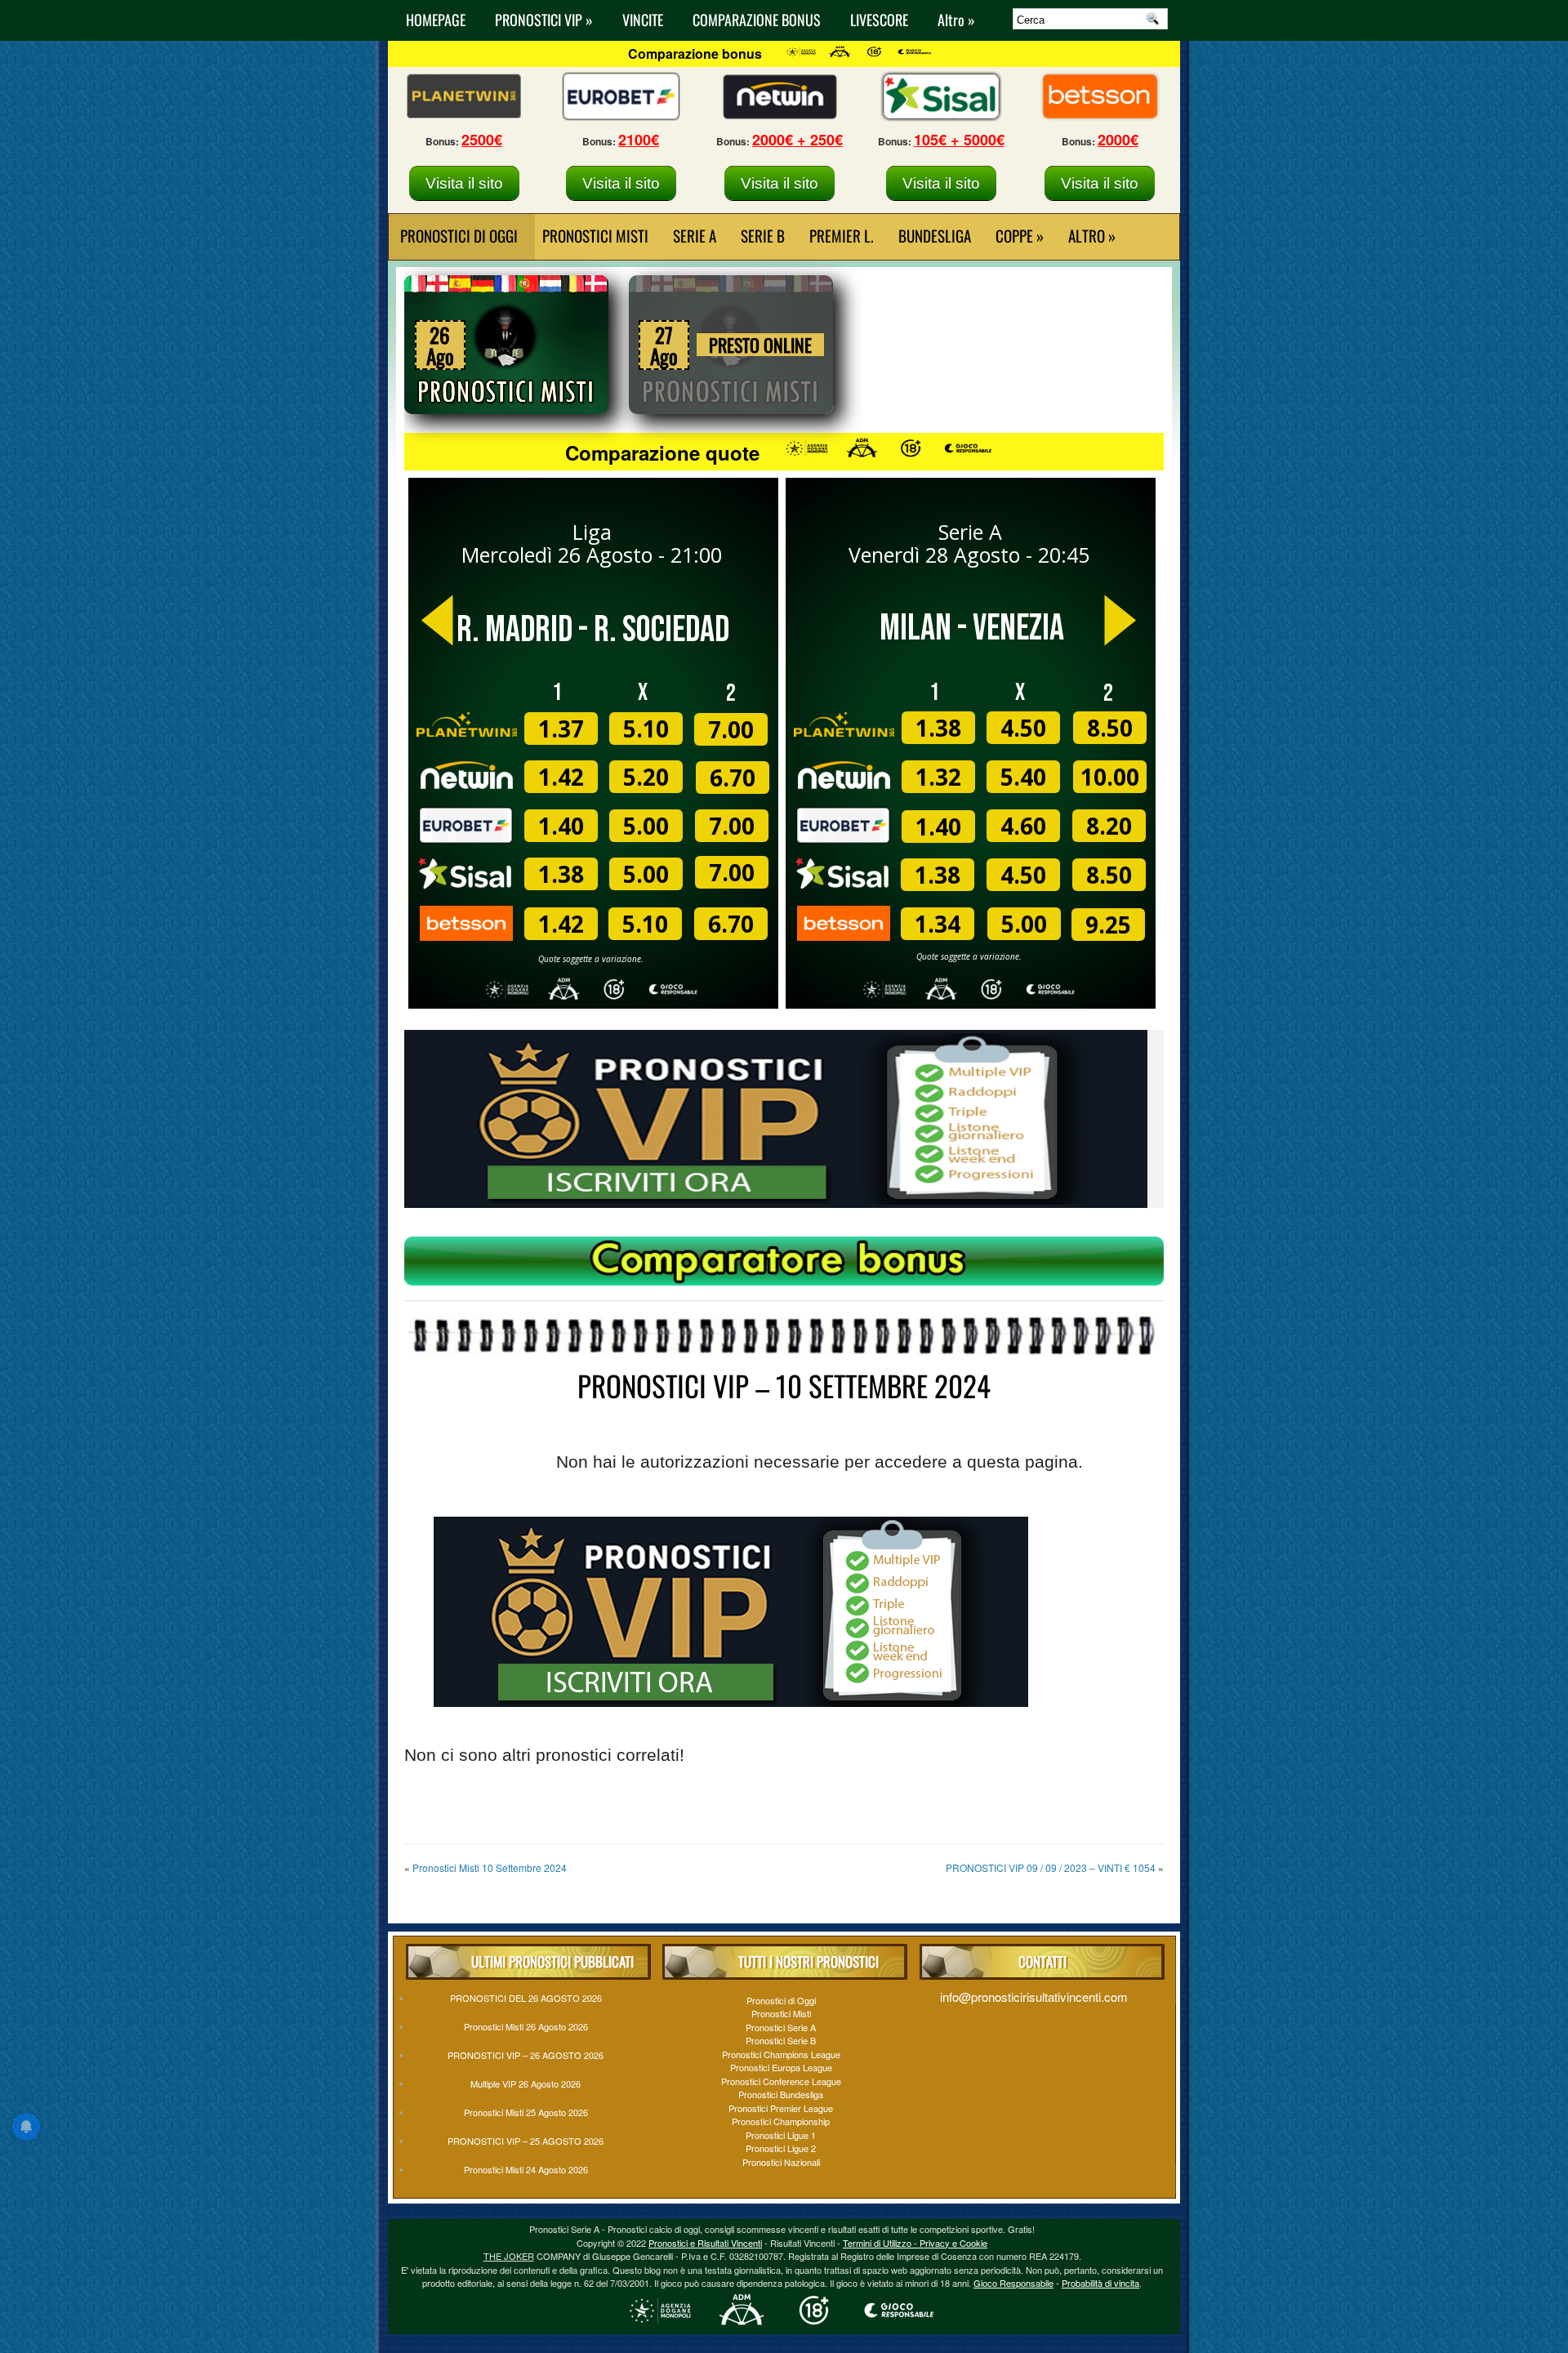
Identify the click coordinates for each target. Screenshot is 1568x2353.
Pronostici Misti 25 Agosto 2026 (526, 2112)
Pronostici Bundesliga (781, 2094)
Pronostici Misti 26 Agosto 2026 (526, 2026)
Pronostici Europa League (781, 2067)
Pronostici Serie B (781, 2040)
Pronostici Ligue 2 (781, 2148)
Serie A (695, 235)
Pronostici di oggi (459, 235)
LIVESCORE (879, 20)
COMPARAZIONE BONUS (757, 20)
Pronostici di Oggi (781, 2000)
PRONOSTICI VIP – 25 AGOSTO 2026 (526, 2141)
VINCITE (643, 20)
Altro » (956, 20)
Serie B (763, 235)
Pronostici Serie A (781, 2027)
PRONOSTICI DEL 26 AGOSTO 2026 (526, 1998)
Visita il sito (464, 183)
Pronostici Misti (595, 235)
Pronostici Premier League (781, 2108)
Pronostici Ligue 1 (781, 2135)
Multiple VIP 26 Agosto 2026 (526, 2083)
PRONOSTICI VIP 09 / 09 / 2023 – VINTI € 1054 (1051, 1867)
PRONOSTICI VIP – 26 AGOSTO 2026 (526, 2055)
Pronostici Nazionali (781, 2162)
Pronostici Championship (781, 2121)
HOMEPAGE (436, 20)
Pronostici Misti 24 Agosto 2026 (526, 2169)
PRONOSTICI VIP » (544, 20)
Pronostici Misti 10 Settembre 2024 (490, 1867)
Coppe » (1020, 235)
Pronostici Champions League (781, 2054)
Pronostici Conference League (781, 2081)
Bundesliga (935, 235)
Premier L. (842, 235)
